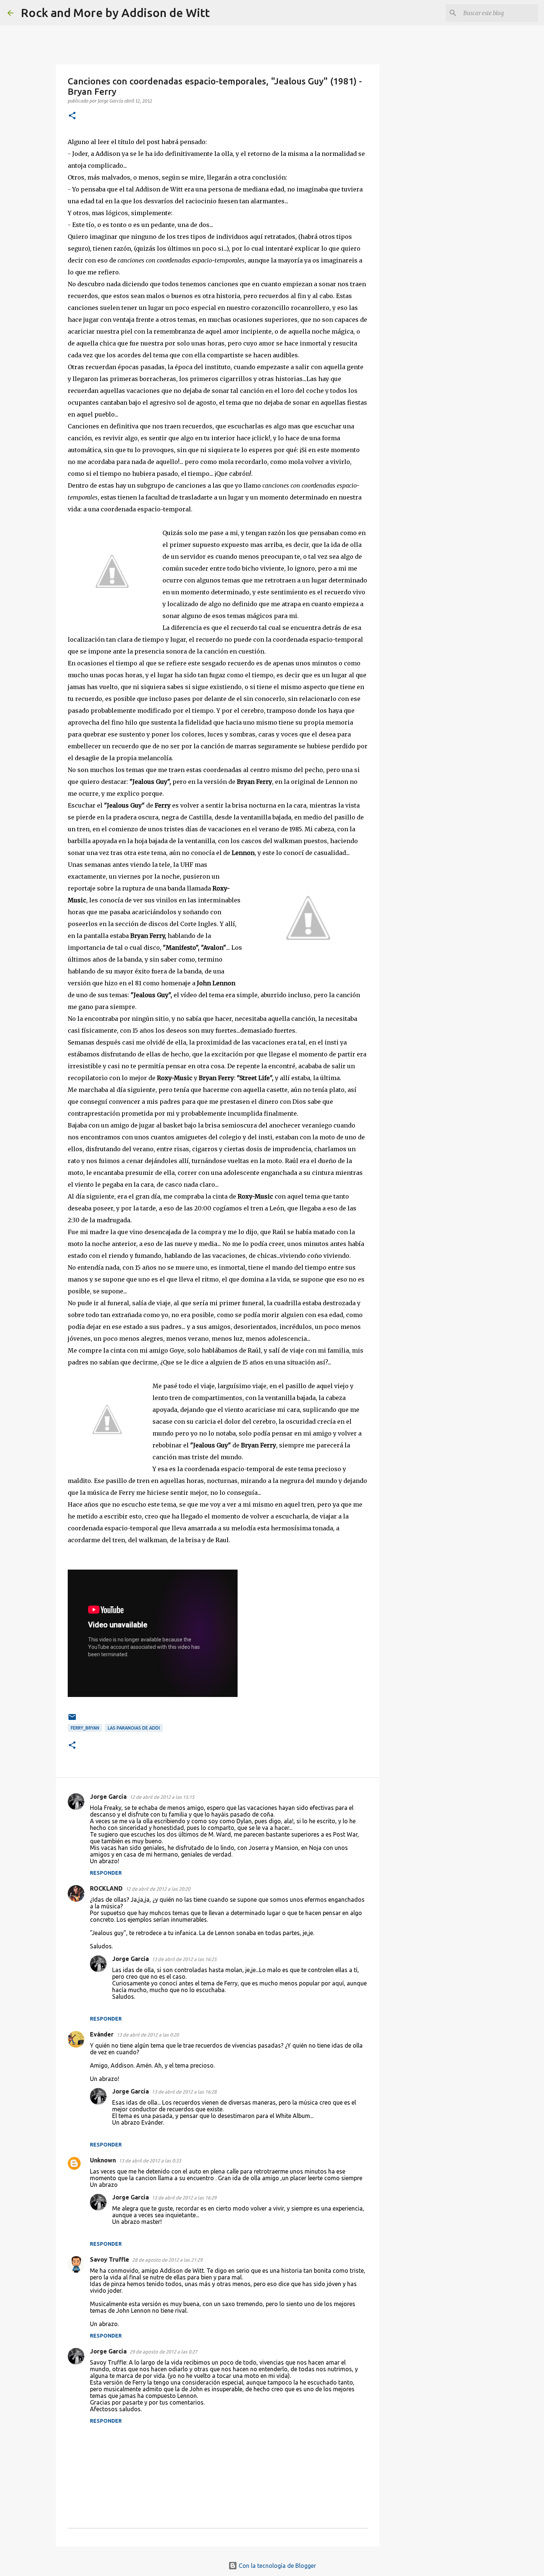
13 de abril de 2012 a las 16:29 (184, 2198)
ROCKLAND (106, 1888)
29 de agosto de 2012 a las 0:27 (163, 2352)
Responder (106, 1873)
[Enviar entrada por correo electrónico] (72, 1720)
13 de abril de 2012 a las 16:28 (184, 2092)
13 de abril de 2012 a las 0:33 (150, 2161)
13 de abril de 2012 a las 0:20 (148, 2035)
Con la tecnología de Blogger (277, 2566)
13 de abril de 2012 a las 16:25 (184, 1959)
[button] (72, 116)
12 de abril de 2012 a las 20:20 (158, 1889)
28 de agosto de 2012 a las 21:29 (167, 2260)
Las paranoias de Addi (134, 1728)
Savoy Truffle (110, 2259)
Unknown (103, 2160)
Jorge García (108, 1797)
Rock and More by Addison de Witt (115, 13)
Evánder (102, 2034)
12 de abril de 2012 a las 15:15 (162, 1797)
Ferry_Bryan (85, 1728)
